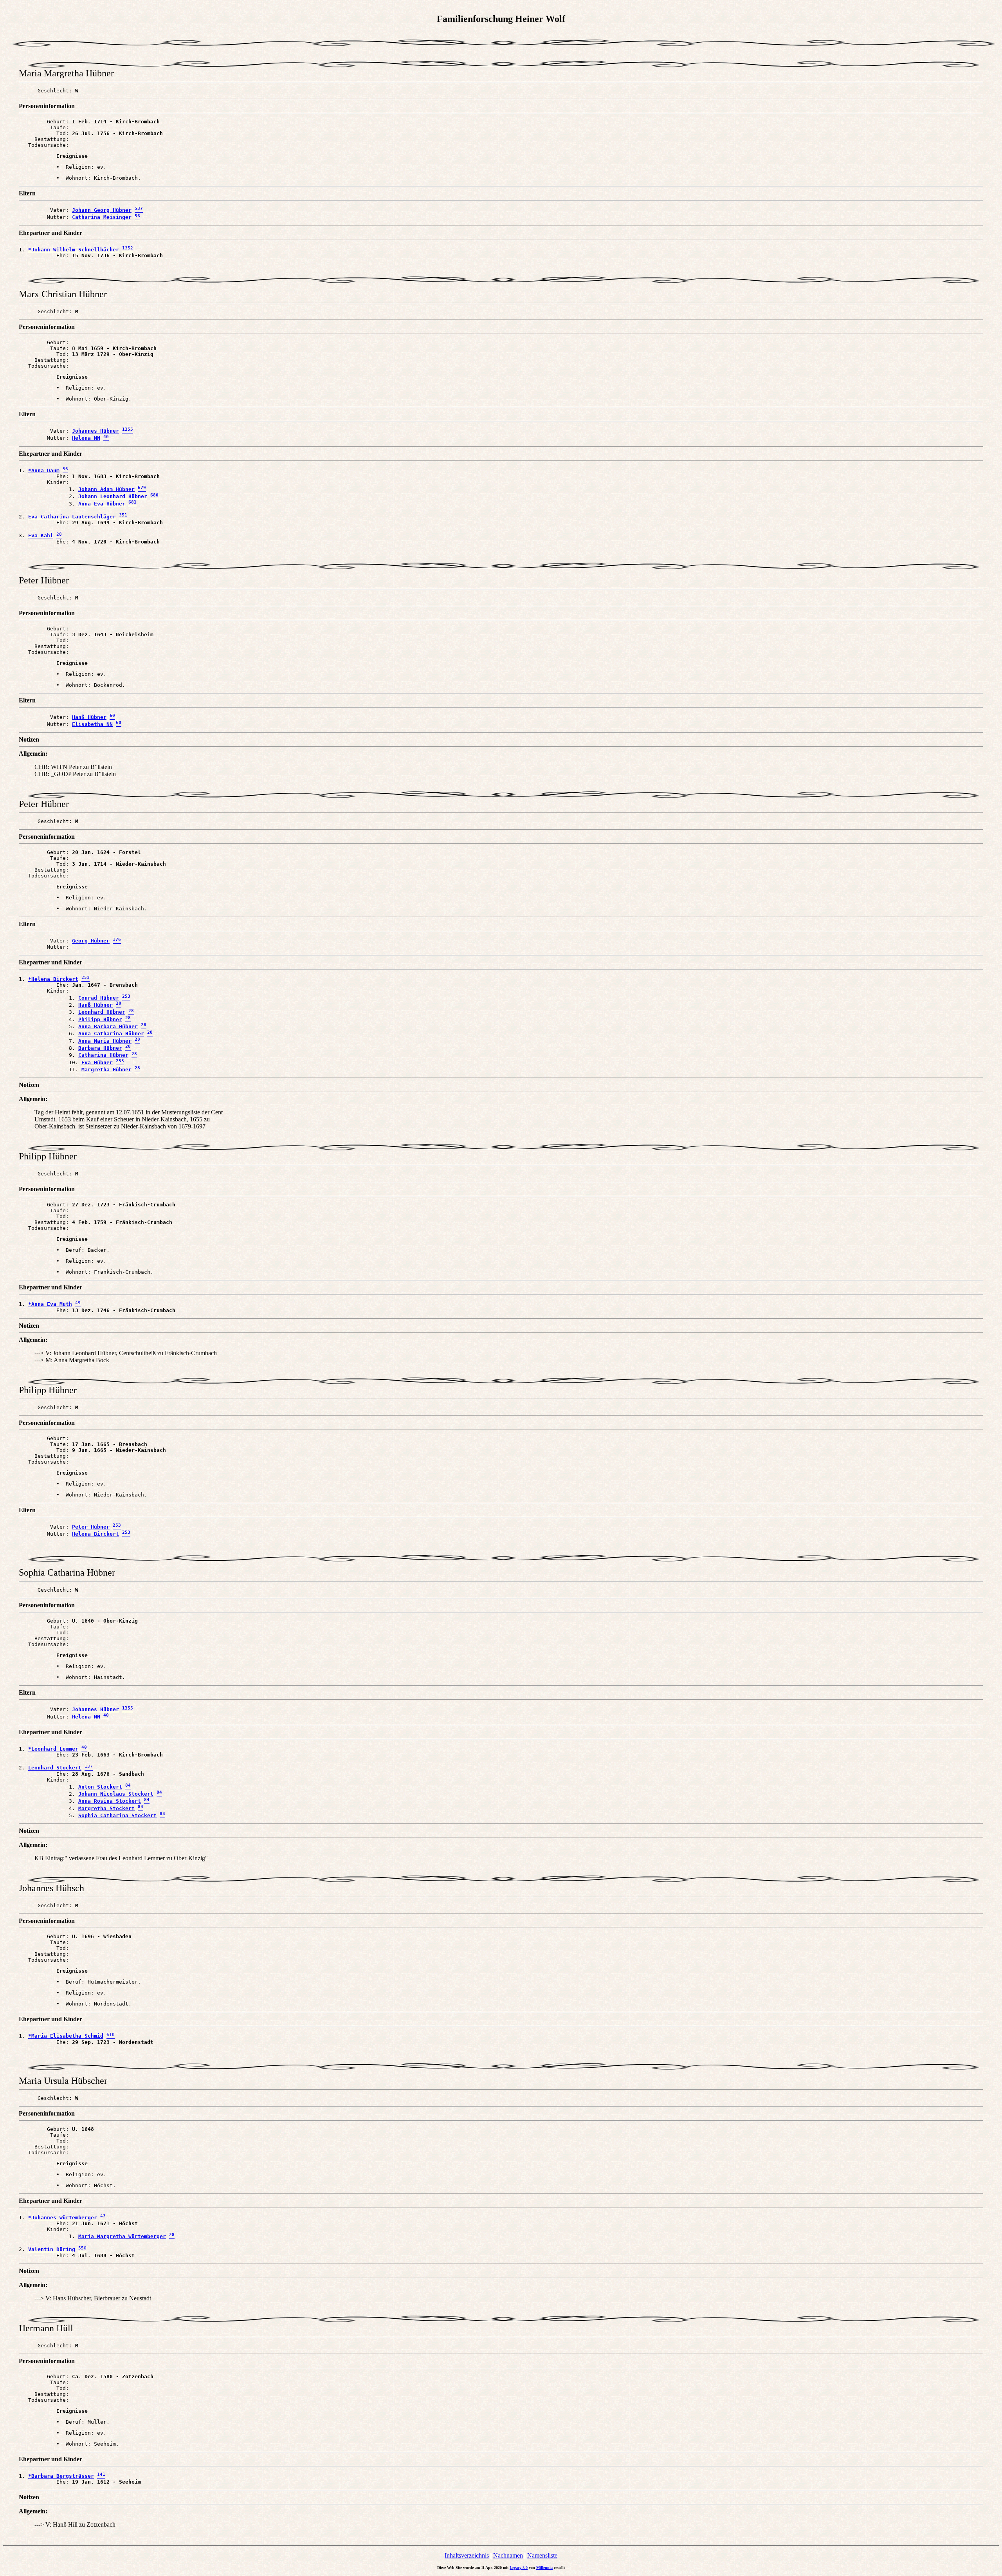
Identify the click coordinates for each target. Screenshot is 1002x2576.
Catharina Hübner (103, 1055)
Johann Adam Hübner (106, 489)
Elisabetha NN (92, 724)
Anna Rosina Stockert (110, 1801)
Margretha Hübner (106, 1070)
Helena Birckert (96, 1534)
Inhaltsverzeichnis (467, 2555)
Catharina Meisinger (102, 218)
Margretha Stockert (106, 1808)
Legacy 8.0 (519, 2568)
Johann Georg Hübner (102, 210)
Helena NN (86, 438)
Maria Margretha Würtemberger (122, 2236)
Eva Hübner (97, 1062)
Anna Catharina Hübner (111, 1034)
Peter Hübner (91, 1527)
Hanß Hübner (89, 717)
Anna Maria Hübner (105, 1041)
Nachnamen (508, 2555)
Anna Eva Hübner (102, 504)
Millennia (544, 2568)
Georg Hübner (91, 941)
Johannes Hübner (96, 431)
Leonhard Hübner (102, 1012)
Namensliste (542, 2555)
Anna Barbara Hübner (108, 1026)
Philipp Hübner (100, 1019)
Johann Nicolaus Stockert (116, 1794)
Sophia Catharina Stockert (117, 1815)
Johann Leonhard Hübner (113, 497)
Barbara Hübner (100, 1048)
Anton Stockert (100, 1787)
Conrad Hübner (99, 998)
